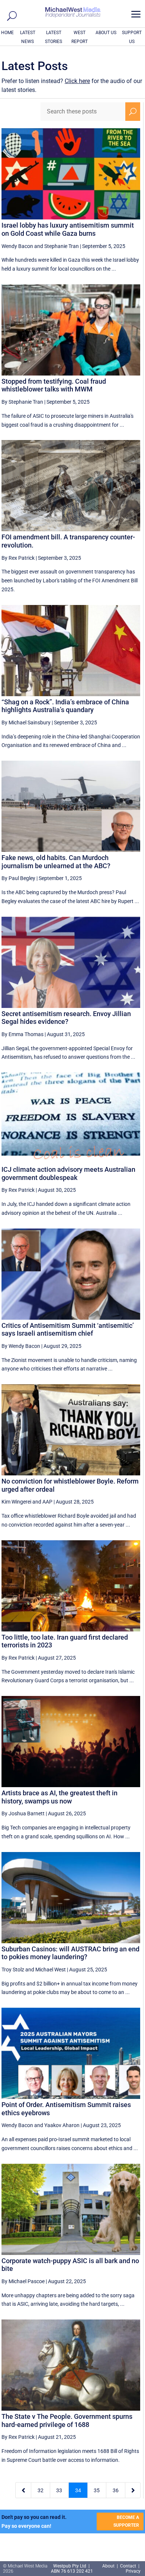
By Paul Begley (18, 878)
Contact (128, 2566)
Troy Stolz (13, 1970)
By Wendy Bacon (21, 1346)
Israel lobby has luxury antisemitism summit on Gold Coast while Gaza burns (68, 229)
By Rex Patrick (18, 558)
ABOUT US (106, 33)
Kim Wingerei (16, 1502)
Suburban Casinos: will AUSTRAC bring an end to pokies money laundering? (70, 1953)
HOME (7, 33)
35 (97, 2490)
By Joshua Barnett (23, 1813)
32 (41, 2490)
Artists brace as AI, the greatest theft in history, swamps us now (59, 1797)
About (109, 2566)
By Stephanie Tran (22, 402)
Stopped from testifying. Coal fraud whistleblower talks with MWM (54, 385)
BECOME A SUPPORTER (126, 2521)
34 (78, 2490)
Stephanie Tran (62, 246)
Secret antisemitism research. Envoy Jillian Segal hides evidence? (66, 1018)
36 (116, 2490)
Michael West (51, 1970)
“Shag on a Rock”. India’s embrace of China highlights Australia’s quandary (65, 706)
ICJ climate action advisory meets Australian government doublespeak (68, 1173)
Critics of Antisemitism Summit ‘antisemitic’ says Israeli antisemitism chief (68, 1330)
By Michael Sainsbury (26, 722)
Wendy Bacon (17, 246)
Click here (77, 81)
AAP (47, 1502)
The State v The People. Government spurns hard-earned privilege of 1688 (67, 2420)
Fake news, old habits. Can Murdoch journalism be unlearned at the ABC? (56, 862)
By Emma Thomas (22, 1034)
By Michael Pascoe (23, 2281)
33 (59, 2490)
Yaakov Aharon (62, 2125)
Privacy (133, 2571)
